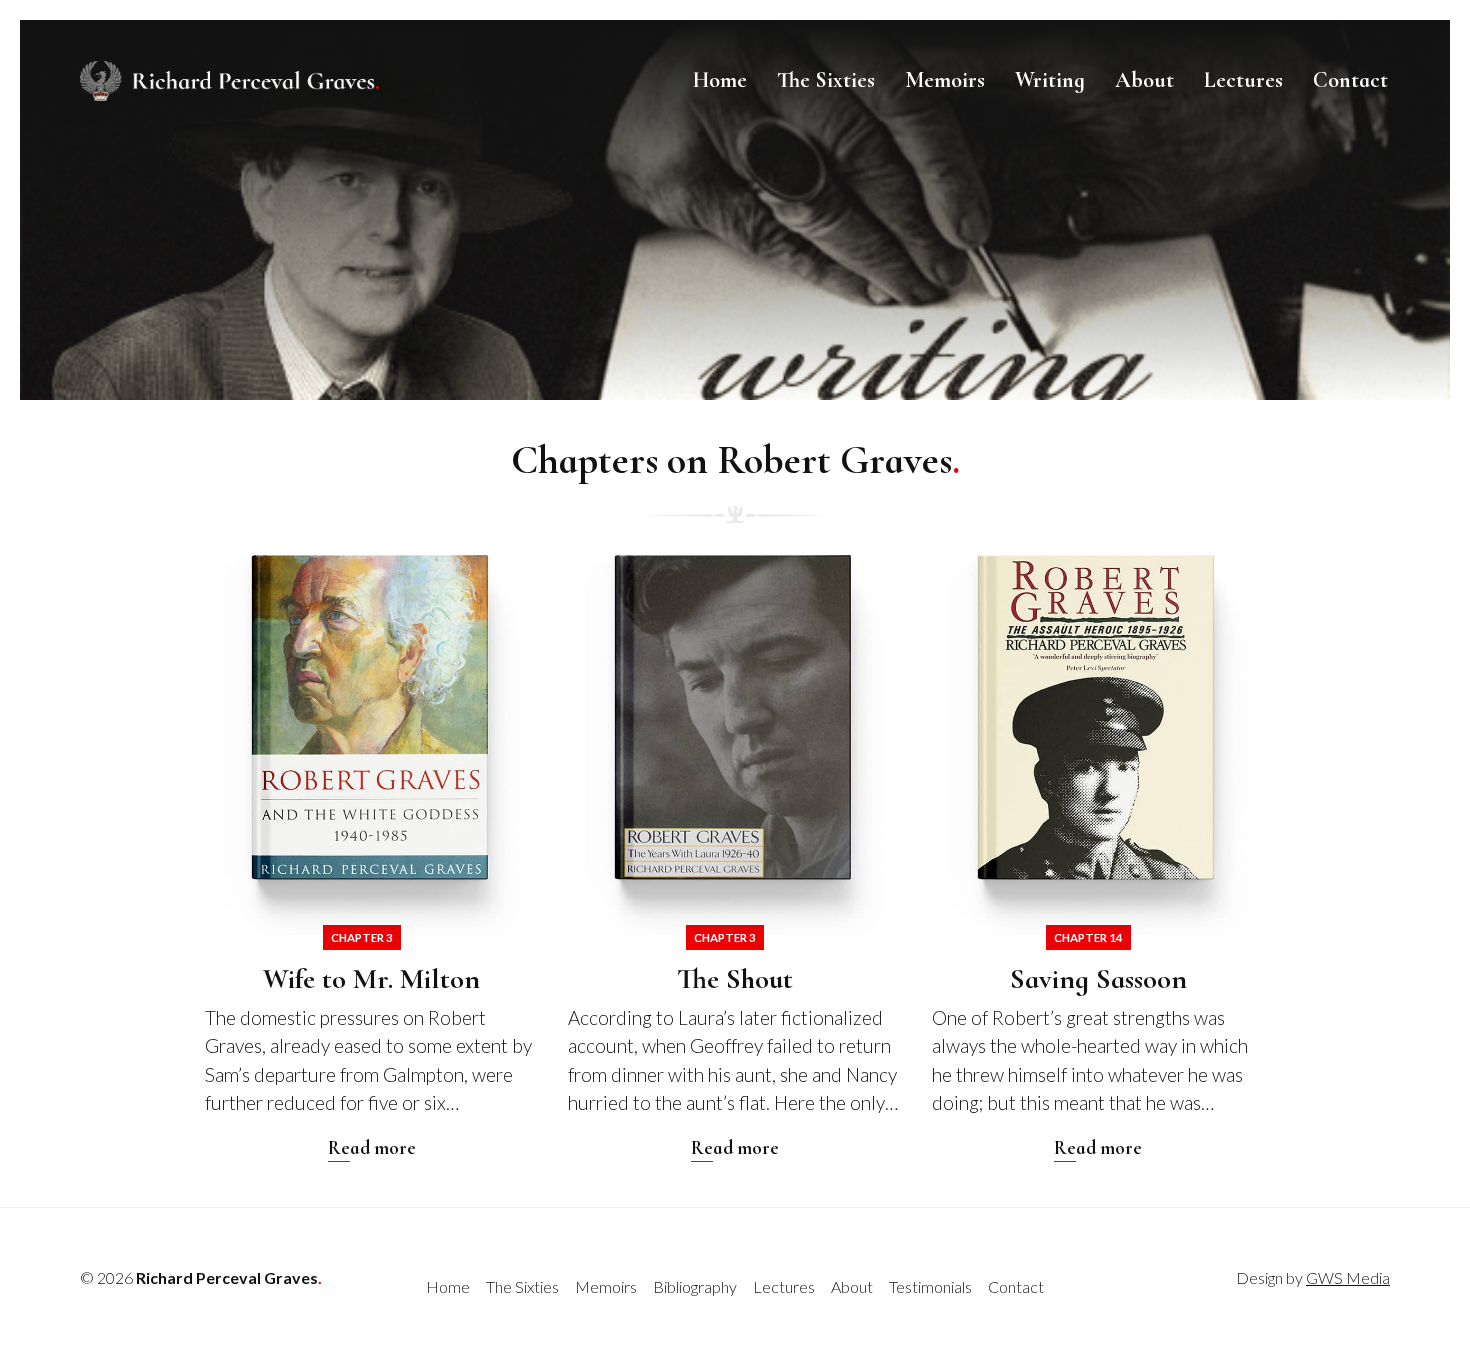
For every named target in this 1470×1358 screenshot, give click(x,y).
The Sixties (826, 80)
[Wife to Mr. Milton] (371, 858)
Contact (1350, 80)
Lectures (1243, 80)
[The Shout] (734, 858)
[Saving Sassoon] (1098, 858)
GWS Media (1348, 1277)
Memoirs (945, 80)
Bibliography (695, 1286)
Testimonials (930, 1286)
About (1144, 80)
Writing (1050, 80)
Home (720, 80)
